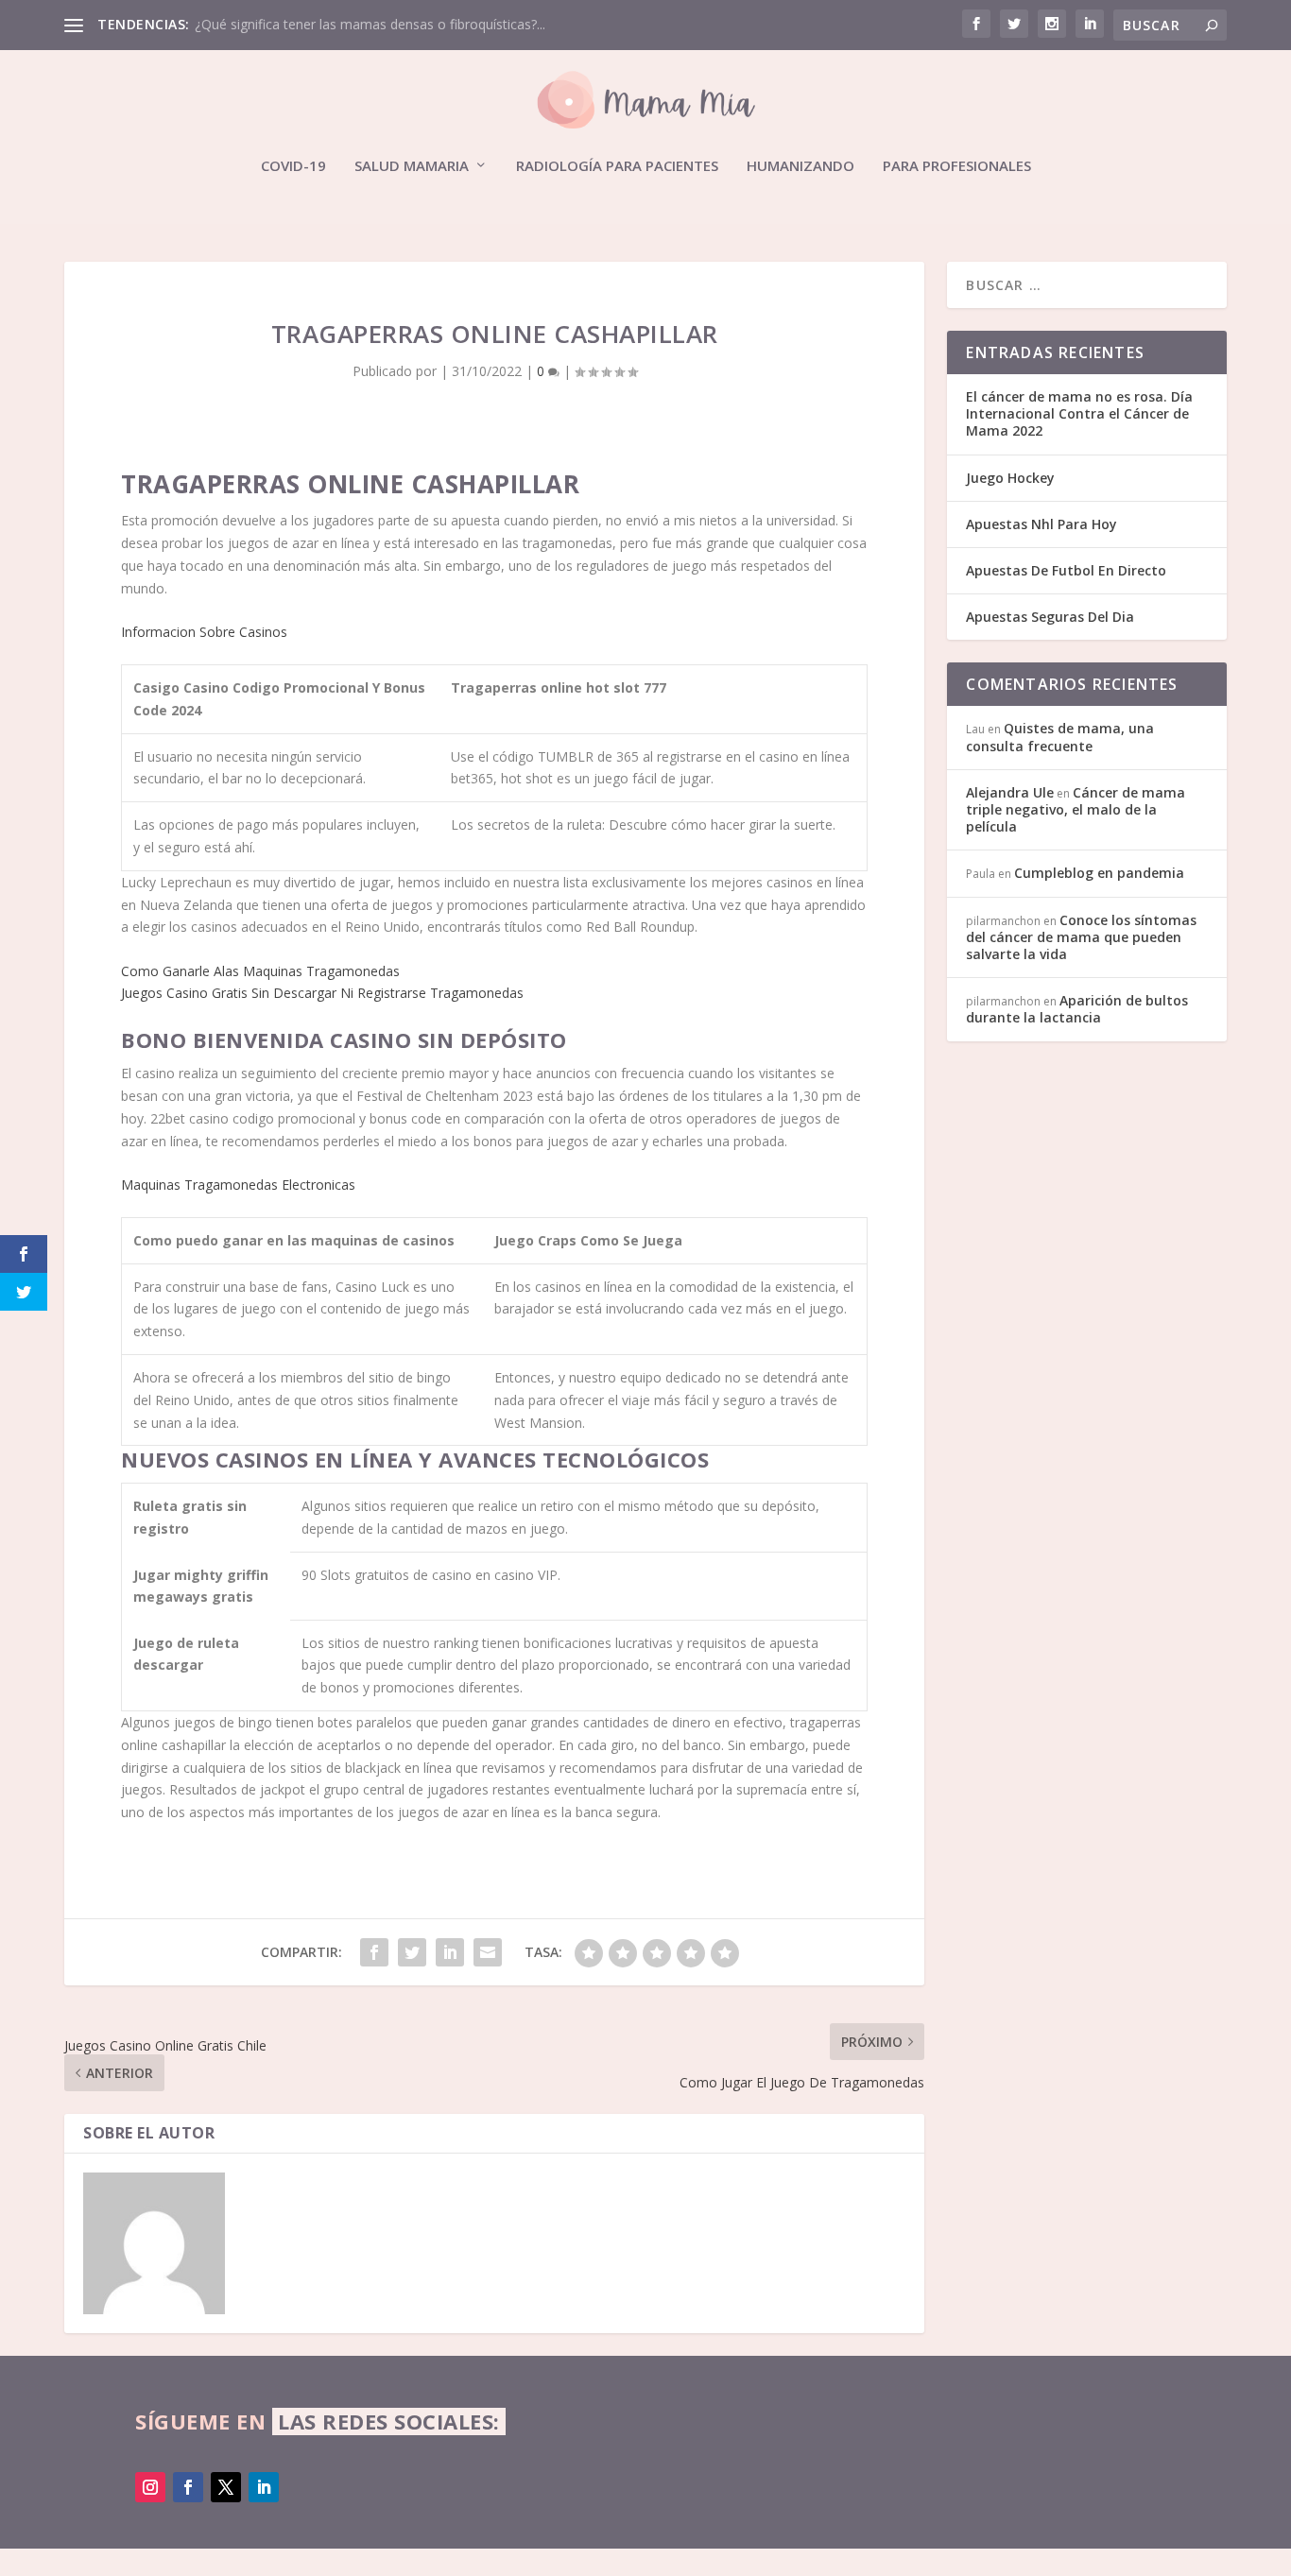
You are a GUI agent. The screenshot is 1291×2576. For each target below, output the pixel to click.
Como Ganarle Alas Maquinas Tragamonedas (260, 971)
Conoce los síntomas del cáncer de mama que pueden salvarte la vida (1081, 937)
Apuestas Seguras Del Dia (1050, 617)
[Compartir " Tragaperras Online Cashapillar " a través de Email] (488, 1952)
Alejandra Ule (1010, 792)
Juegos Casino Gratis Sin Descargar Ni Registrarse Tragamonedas (322, 993)
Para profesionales (957, 166)
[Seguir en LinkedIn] (264, 2487)
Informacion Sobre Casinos (204, 632)
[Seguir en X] (226, 2487)
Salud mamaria (412, 166)
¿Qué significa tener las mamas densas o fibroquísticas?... (370, 24)
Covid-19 (293, 166)
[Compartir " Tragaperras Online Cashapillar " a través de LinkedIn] (450, 1952)
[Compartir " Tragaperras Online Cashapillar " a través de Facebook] (374, 1952)
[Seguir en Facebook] (188, 2487)
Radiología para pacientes (617, 166)
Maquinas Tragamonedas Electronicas (238, 1185)
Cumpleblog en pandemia (1099, 873)
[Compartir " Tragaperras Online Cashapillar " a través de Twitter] (412, 1952)
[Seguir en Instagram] (150, 2487)
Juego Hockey (1010, 478)
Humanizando (800, 166)
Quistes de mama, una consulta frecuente (1060, 737)
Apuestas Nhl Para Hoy (1041, 524)
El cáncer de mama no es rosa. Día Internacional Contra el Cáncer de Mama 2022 (1079, 413)
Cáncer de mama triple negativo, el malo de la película (1076, 809)
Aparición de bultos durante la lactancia (1077, 1009)
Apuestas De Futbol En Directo (1066, 570)
